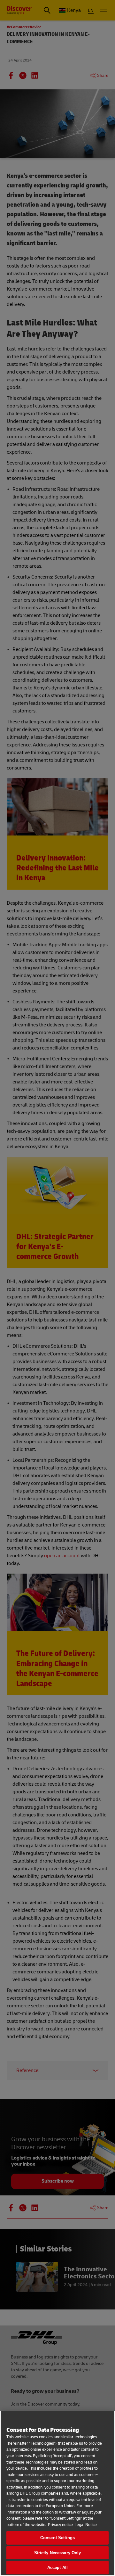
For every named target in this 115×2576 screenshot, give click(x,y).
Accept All (57, 2568)
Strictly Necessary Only (58, 2553)
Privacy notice (60, 2525)
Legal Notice (86, 2525)
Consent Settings (57, 2538)
